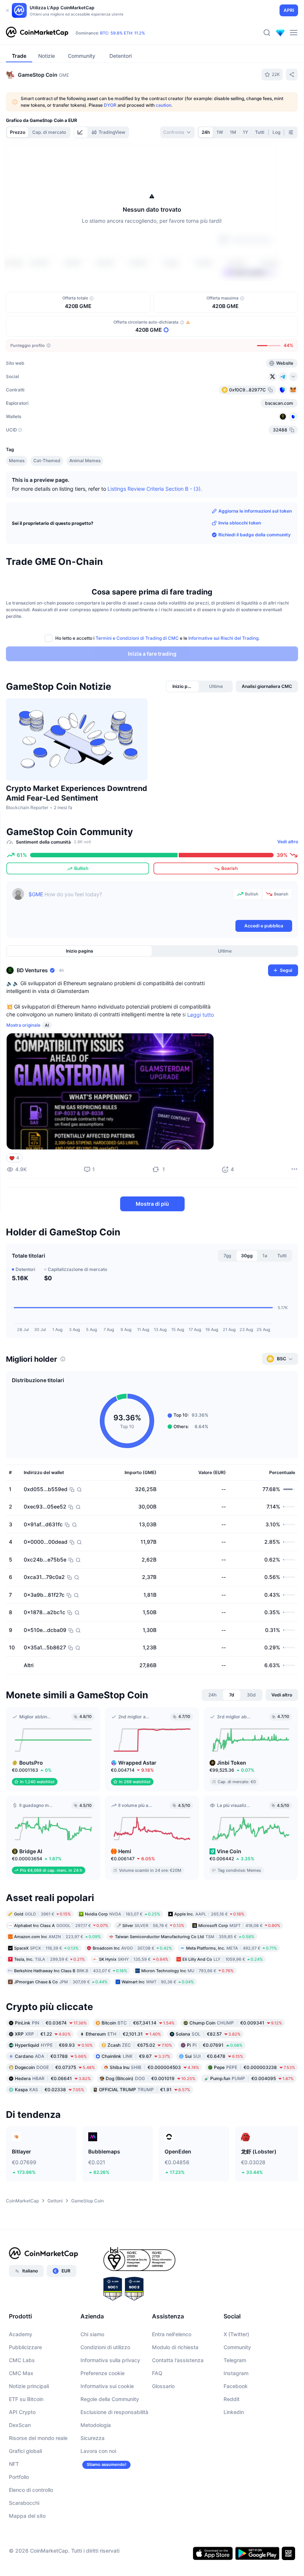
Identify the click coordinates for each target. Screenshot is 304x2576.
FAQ (157, 2373)
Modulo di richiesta (175, 2347)
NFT (14, 2464)
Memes (17, 461)
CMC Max (21, 2373)
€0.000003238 (255, 2067)
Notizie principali (29, 2386)
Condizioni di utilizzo (105, 2347)
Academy (21, 2334)
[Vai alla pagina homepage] (37, 33)
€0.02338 (49, 2090)
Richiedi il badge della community (255, 535)
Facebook (236, 2386)
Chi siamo (92, 2334)
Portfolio (19, 2477)
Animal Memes (85, 461)
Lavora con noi (98, 2451)
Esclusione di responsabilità (114, 2412)
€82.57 (208, 2034)
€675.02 (140, 2045)
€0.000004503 (154, 2067)
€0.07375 (55, 2067)
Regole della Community (110, 2399)
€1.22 (43, 2034)
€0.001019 (151, 2078)
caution (163, 105)
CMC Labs (22, 2360)
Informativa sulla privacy (110, 2360)
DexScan (20, 2425)
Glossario (163, 2386)
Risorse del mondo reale (38, 2438)
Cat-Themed (47, 461)
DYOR (110, 105)
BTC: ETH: (123, 33)
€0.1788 (51, 2056)
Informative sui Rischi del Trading (223, 638)
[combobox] (177, 132)
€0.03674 (51, 2023)
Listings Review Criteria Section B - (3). (155, 489)
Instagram (236, 2373)
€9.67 (136, 2056)
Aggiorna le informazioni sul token (255, 511)
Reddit (232, 2399)
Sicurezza (92, 2438)
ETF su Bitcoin (26, 2399)
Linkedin (234, 2412)
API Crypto (22, 2412)
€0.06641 (53, 2078)
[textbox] (129, 903)
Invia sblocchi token (240, 523)
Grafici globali (25, 2451)
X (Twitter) (236, 2334)
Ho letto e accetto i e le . (157, 638)
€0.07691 (215, 2045)
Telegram (235, 2360)
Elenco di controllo (31, 2490)
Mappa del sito (27, 2516)
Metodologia (96, 2425)
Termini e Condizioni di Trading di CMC (137, 638)
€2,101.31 (123, 2034)
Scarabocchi (24, 2503)
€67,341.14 (138, 2023)
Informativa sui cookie (107, 2386)
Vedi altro (288, 842)
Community (237, 2347)
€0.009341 (236, 2023)
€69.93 (54, 2045)
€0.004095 (252, 2078)
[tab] (81, 132)
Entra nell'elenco (172, 2334)
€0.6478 (214, 2056)
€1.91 (145, 2090)
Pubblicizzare (25, 2347)
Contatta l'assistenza (178, 2360)
